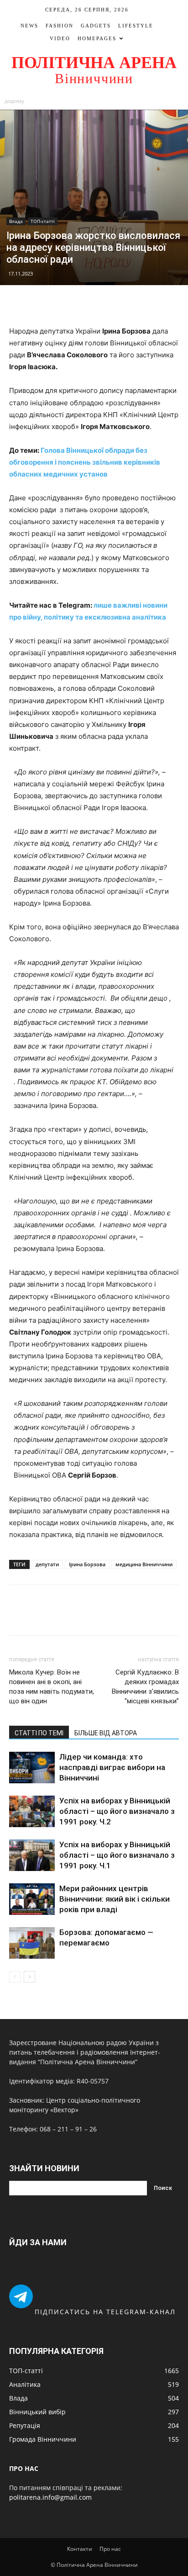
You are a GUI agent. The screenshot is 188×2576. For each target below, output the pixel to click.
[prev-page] (15, 1977)
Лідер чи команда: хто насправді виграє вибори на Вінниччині (112, 1767)
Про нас (110, 2549)
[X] (84, 304)
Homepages (97, 38)
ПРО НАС (24, 2468)
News (29, 26)
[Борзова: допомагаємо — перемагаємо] (32, 1943)
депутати (47, 1564)
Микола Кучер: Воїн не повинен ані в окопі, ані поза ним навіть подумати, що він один (52, 1687)
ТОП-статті (43, 221)
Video (60, 38)
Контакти (80, 2549)
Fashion (60, 26)
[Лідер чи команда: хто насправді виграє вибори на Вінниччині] (32, 1768)
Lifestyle (136, 26)
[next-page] (29, 1977)
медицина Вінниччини (144, 1564)
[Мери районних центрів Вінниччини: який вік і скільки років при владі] (32, 1899)
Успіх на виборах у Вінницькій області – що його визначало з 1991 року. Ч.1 (117, 1855)
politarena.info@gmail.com (50, 2497)
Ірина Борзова (87, 1564)
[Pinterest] (104, 304)
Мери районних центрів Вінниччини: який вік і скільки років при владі (115, 1899)
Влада (16, 221)
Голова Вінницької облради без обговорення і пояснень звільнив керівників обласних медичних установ (85, 462)
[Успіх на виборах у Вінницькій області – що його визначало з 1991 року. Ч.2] (32, 1811)
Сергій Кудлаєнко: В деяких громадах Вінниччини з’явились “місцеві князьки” (145, 1687)
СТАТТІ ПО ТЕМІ (39, 1733)
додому (14, 101)
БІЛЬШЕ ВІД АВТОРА (106, 1733)
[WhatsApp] (125, 304)
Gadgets (96, 26)
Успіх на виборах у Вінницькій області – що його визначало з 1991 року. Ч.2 (117, 1811)
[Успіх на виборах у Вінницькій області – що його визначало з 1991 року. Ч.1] (32, 1855)
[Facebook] (63, 304)
